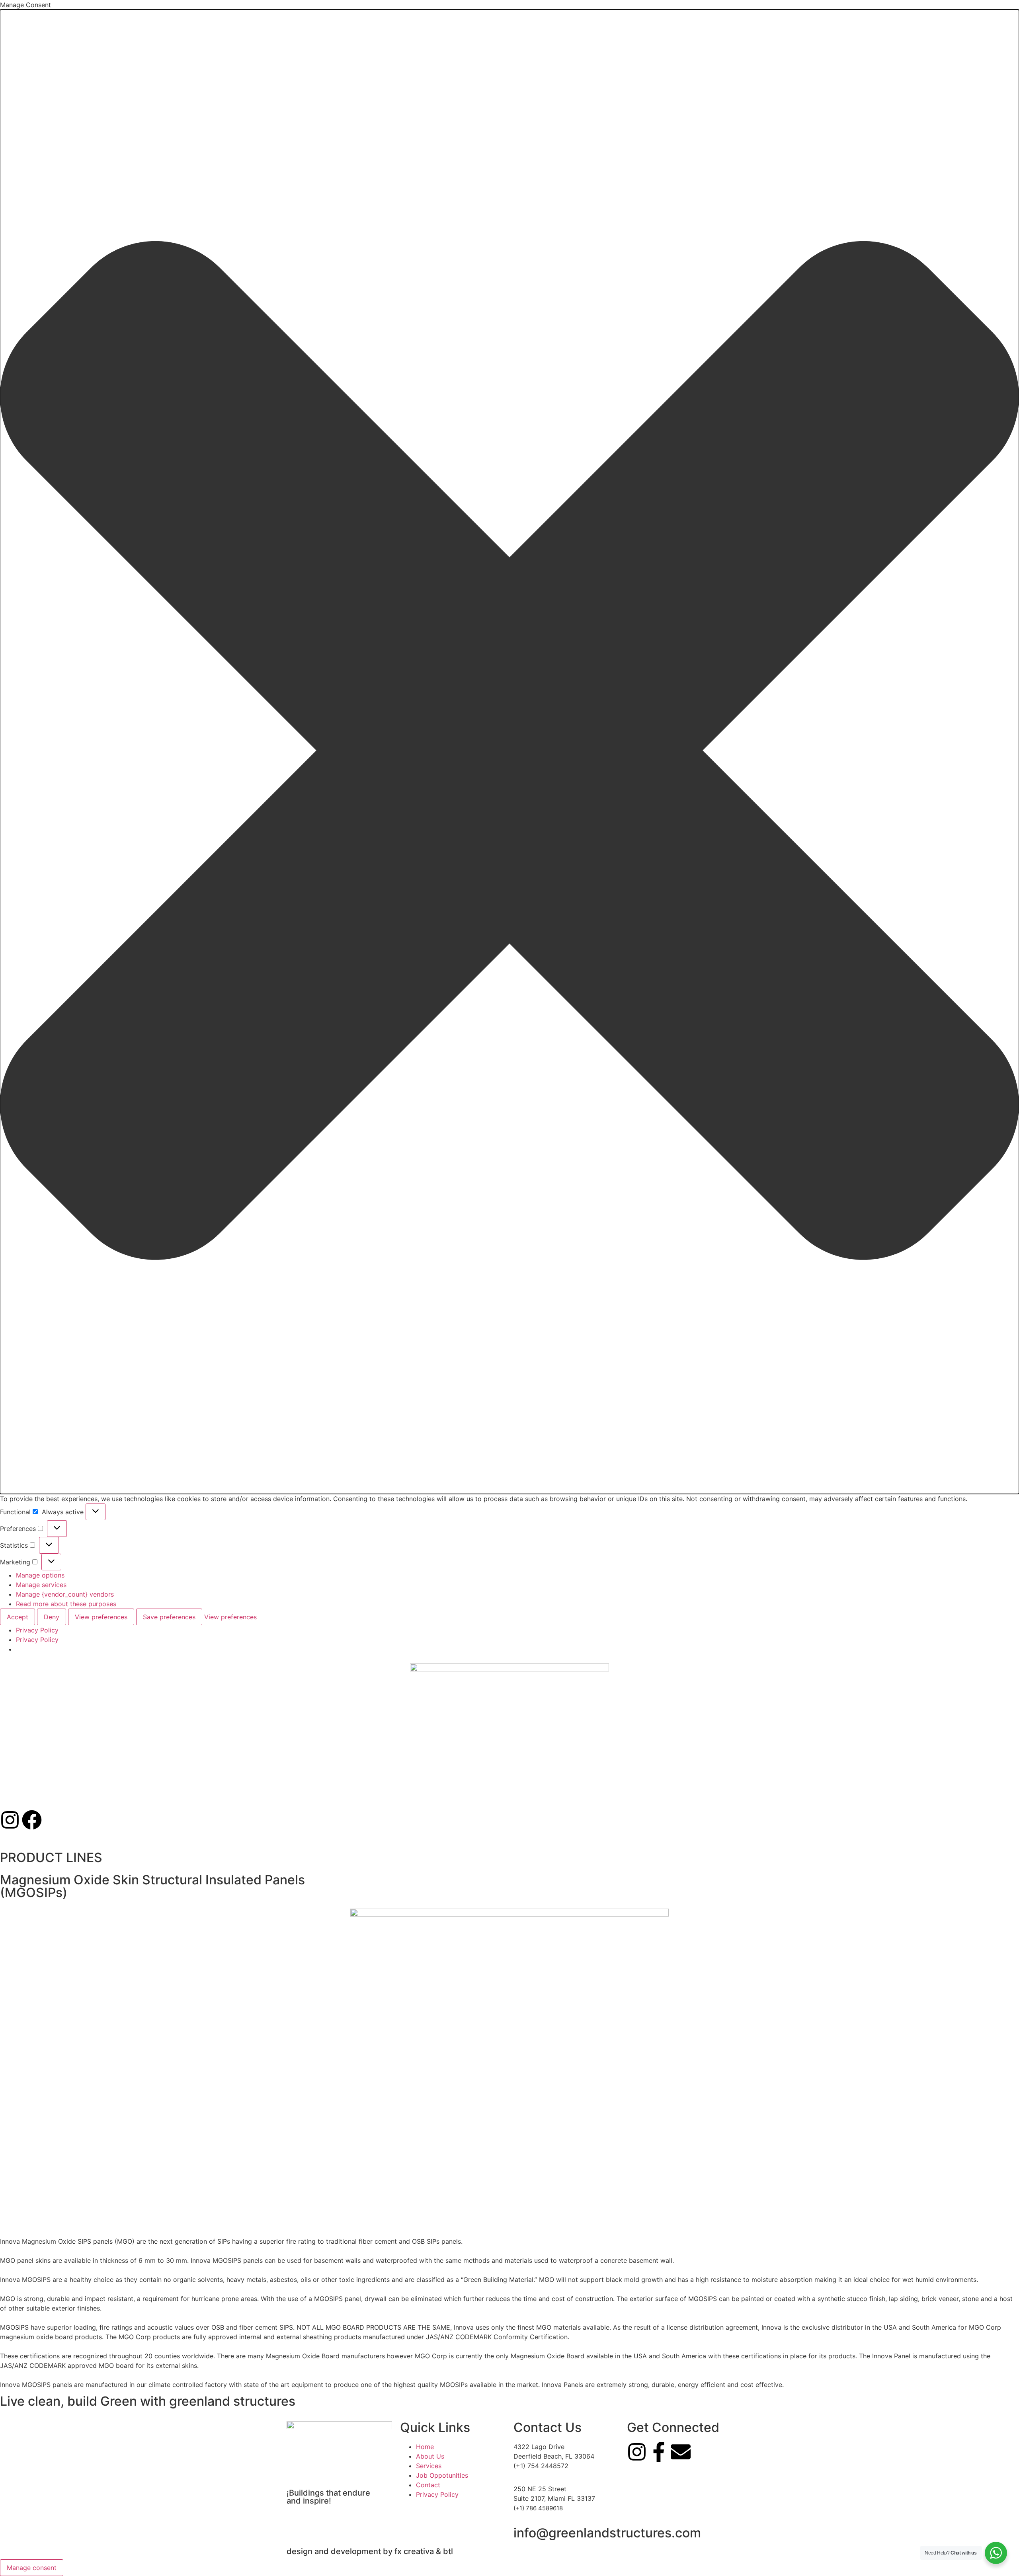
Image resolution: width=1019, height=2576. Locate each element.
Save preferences (169, 1617)
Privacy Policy (37, 1630)
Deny (52, 1617)
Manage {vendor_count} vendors (65, 1594)
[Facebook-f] (659, 2452)
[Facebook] (32, 1820)
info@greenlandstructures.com (607, 2533)
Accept (18, 1617)
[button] (509, 752)
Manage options (40, 1575)
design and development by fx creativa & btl (370, 2551)
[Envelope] (681, 2452)
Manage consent (32, 2568)
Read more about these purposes (66, 1604)
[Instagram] (10, 1820)
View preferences (101, 1617)
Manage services (41, 1585)
